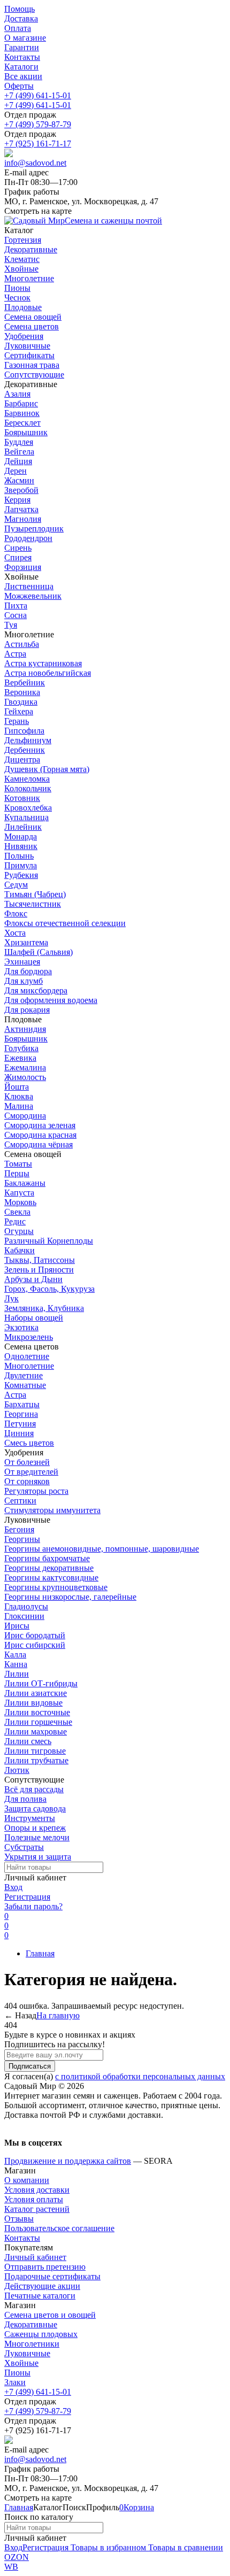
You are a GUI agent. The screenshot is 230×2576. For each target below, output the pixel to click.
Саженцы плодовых (41, 2334)
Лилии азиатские (36, 1693)
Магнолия (23, 519)
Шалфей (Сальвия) (39, 952)
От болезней (27, 1462)
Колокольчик (28, 788)
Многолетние (29, 1366)
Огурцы (19, 1231)
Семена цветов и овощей (50, 2315)
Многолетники (32, 2344)
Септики (20, 1501)
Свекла (17, 1212)
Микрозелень (29, 1337)
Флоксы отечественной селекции (65, 923)
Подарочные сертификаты (52, 2276)
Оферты (19, 86)
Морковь (20, 1202)
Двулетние (24, 1375)
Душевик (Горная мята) (47, 769)
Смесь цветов (29, 1443)
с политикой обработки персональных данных (140, 2076)
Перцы (17, 1173)
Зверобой (21, 490)
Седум (16, 885)
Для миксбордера (36, 990)
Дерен (16, 471)
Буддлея (19, 442)
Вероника (22, 692)
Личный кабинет (35, 2257)
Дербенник (25, 750)
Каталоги (21, 67)
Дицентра (22, 759)
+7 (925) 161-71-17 (38, 144)
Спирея (18, 557)
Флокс (16, 913)
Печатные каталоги (40, 2296)
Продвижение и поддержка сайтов (68, 2161)
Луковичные (27, 2353)
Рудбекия (21, 875)
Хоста (15, 933)
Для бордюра (28, 971)
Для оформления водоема (51, 1000)
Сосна (16, 615)
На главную (58, 2015)
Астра (15, 654)
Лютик (17, 1770)
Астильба (22, 644)
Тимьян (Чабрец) (35, 894)
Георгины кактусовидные (51, 1578)
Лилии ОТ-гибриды (41, 1683)
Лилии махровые (36, 1732)
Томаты (18, 1164)
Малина (19, 1106)
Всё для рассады (34, 1789)
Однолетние (27, 1356)
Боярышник (26, 432)
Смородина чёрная (39, 1144)
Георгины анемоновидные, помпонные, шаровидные (102, 1549)
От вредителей (31, 1472)
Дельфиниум (28, 740)
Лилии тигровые (35, 1751)
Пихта (16, 606)
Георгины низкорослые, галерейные (70, 1597)
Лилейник (23, 827)
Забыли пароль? (33, 1906)
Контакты (22, 57)
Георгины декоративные (49, 1568)
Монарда (21, 836)
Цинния (19, 1433)
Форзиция (23, 567)
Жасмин (19, 480)
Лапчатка (21, 509)
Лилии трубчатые (36, 1760)
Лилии (17, 1674)
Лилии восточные (37, 1712)
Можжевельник (33, 596)
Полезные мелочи (37, 1837)
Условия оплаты (34, 2199)
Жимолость (25, 1077)
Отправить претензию (45, 2267)
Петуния (20, 1424)
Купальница (26, 817)
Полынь (19, 856)
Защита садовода (35, 1808)
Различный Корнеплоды (49, 1241)
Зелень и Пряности (39, 1270)
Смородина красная (40, 1135)
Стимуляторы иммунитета (52, 1510)
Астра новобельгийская (48, 673)
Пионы (17, 2373)
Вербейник (25, 682)
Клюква (19, 1096)
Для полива (25, 1799)
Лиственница (29, 586)
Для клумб (24, 981)
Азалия (17, 394)
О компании (27, 2180)
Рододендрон (28, 538)
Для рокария (27, 1010)
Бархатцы (22, 1404)
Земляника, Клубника (44, 1308)
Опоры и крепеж (35, 1828)
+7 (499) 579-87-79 (38, 124)
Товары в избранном (107, 2547)
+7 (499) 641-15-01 (38, 95)
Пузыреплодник (34, 529)
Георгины (22, 1539)
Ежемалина (25, 1067)
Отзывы (19, 2219)
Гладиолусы (26, 1606)
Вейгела (19, 452)
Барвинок (22, 413)
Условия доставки (37, 2190)
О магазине (25, 38)
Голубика (21, 1048)
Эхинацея (22, 962)
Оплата (18, 28)
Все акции (23, 76)
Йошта (17, 1087)
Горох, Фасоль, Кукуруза (49, 1289)
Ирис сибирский (35, 1645)
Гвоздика (21, 702)
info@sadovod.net (35, 163)
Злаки (15, 2382)
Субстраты (24, 1847)
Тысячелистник (33, 904)
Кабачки (20, 1250)
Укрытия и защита (38, 1857)
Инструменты (30, 1818)
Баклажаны (25, 1183)
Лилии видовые (33, 1703)
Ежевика (20, 1058)
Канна (16, 1664)
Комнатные (25, 1385)
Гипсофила (24, 731)
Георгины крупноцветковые (56, 1587)
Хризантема (26, 942)
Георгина (21, 1414)
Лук (11, 1298)
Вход (13, 1887)
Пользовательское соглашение (59, 2228)
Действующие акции (42, 2286)
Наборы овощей (34, 1318)
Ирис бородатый (35, 1635)
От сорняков (27, 1481)
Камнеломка (27, 779)
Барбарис (21, 403)
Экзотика (21, 1327)
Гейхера (19, 711)
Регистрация (27, 1897)
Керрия (17, 500)
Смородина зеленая (40, 1125)
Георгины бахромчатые (47, 1558)
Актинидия (25, 1029)
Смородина (25, 1116)
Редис (15, 1221)
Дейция (18, 461)
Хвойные (21, 2363)
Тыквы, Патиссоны (40, 1260)
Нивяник (21, 846)
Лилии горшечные (38, 1722)
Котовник (22, 798)
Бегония (19, 1529)
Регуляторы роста (36, 1491)
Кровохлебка (28, 808)
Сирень (18, 548)
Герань (17, 721)
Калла (15, 1655)
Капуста (19, 1193)
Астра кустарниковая (43, 663)
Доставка (21, 18)
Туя (11, 625)
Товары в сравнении (185, 2547)
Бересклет (22, 423)
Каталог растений (37, 2209)
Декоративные (31, 2324)
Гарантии (22, 47)
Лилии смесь (28, 1741)
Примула (21, 865)
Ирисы (17, 1626)
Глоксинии (24, 1616)
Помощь (20, 9)
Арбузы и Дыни (33, 1279)
